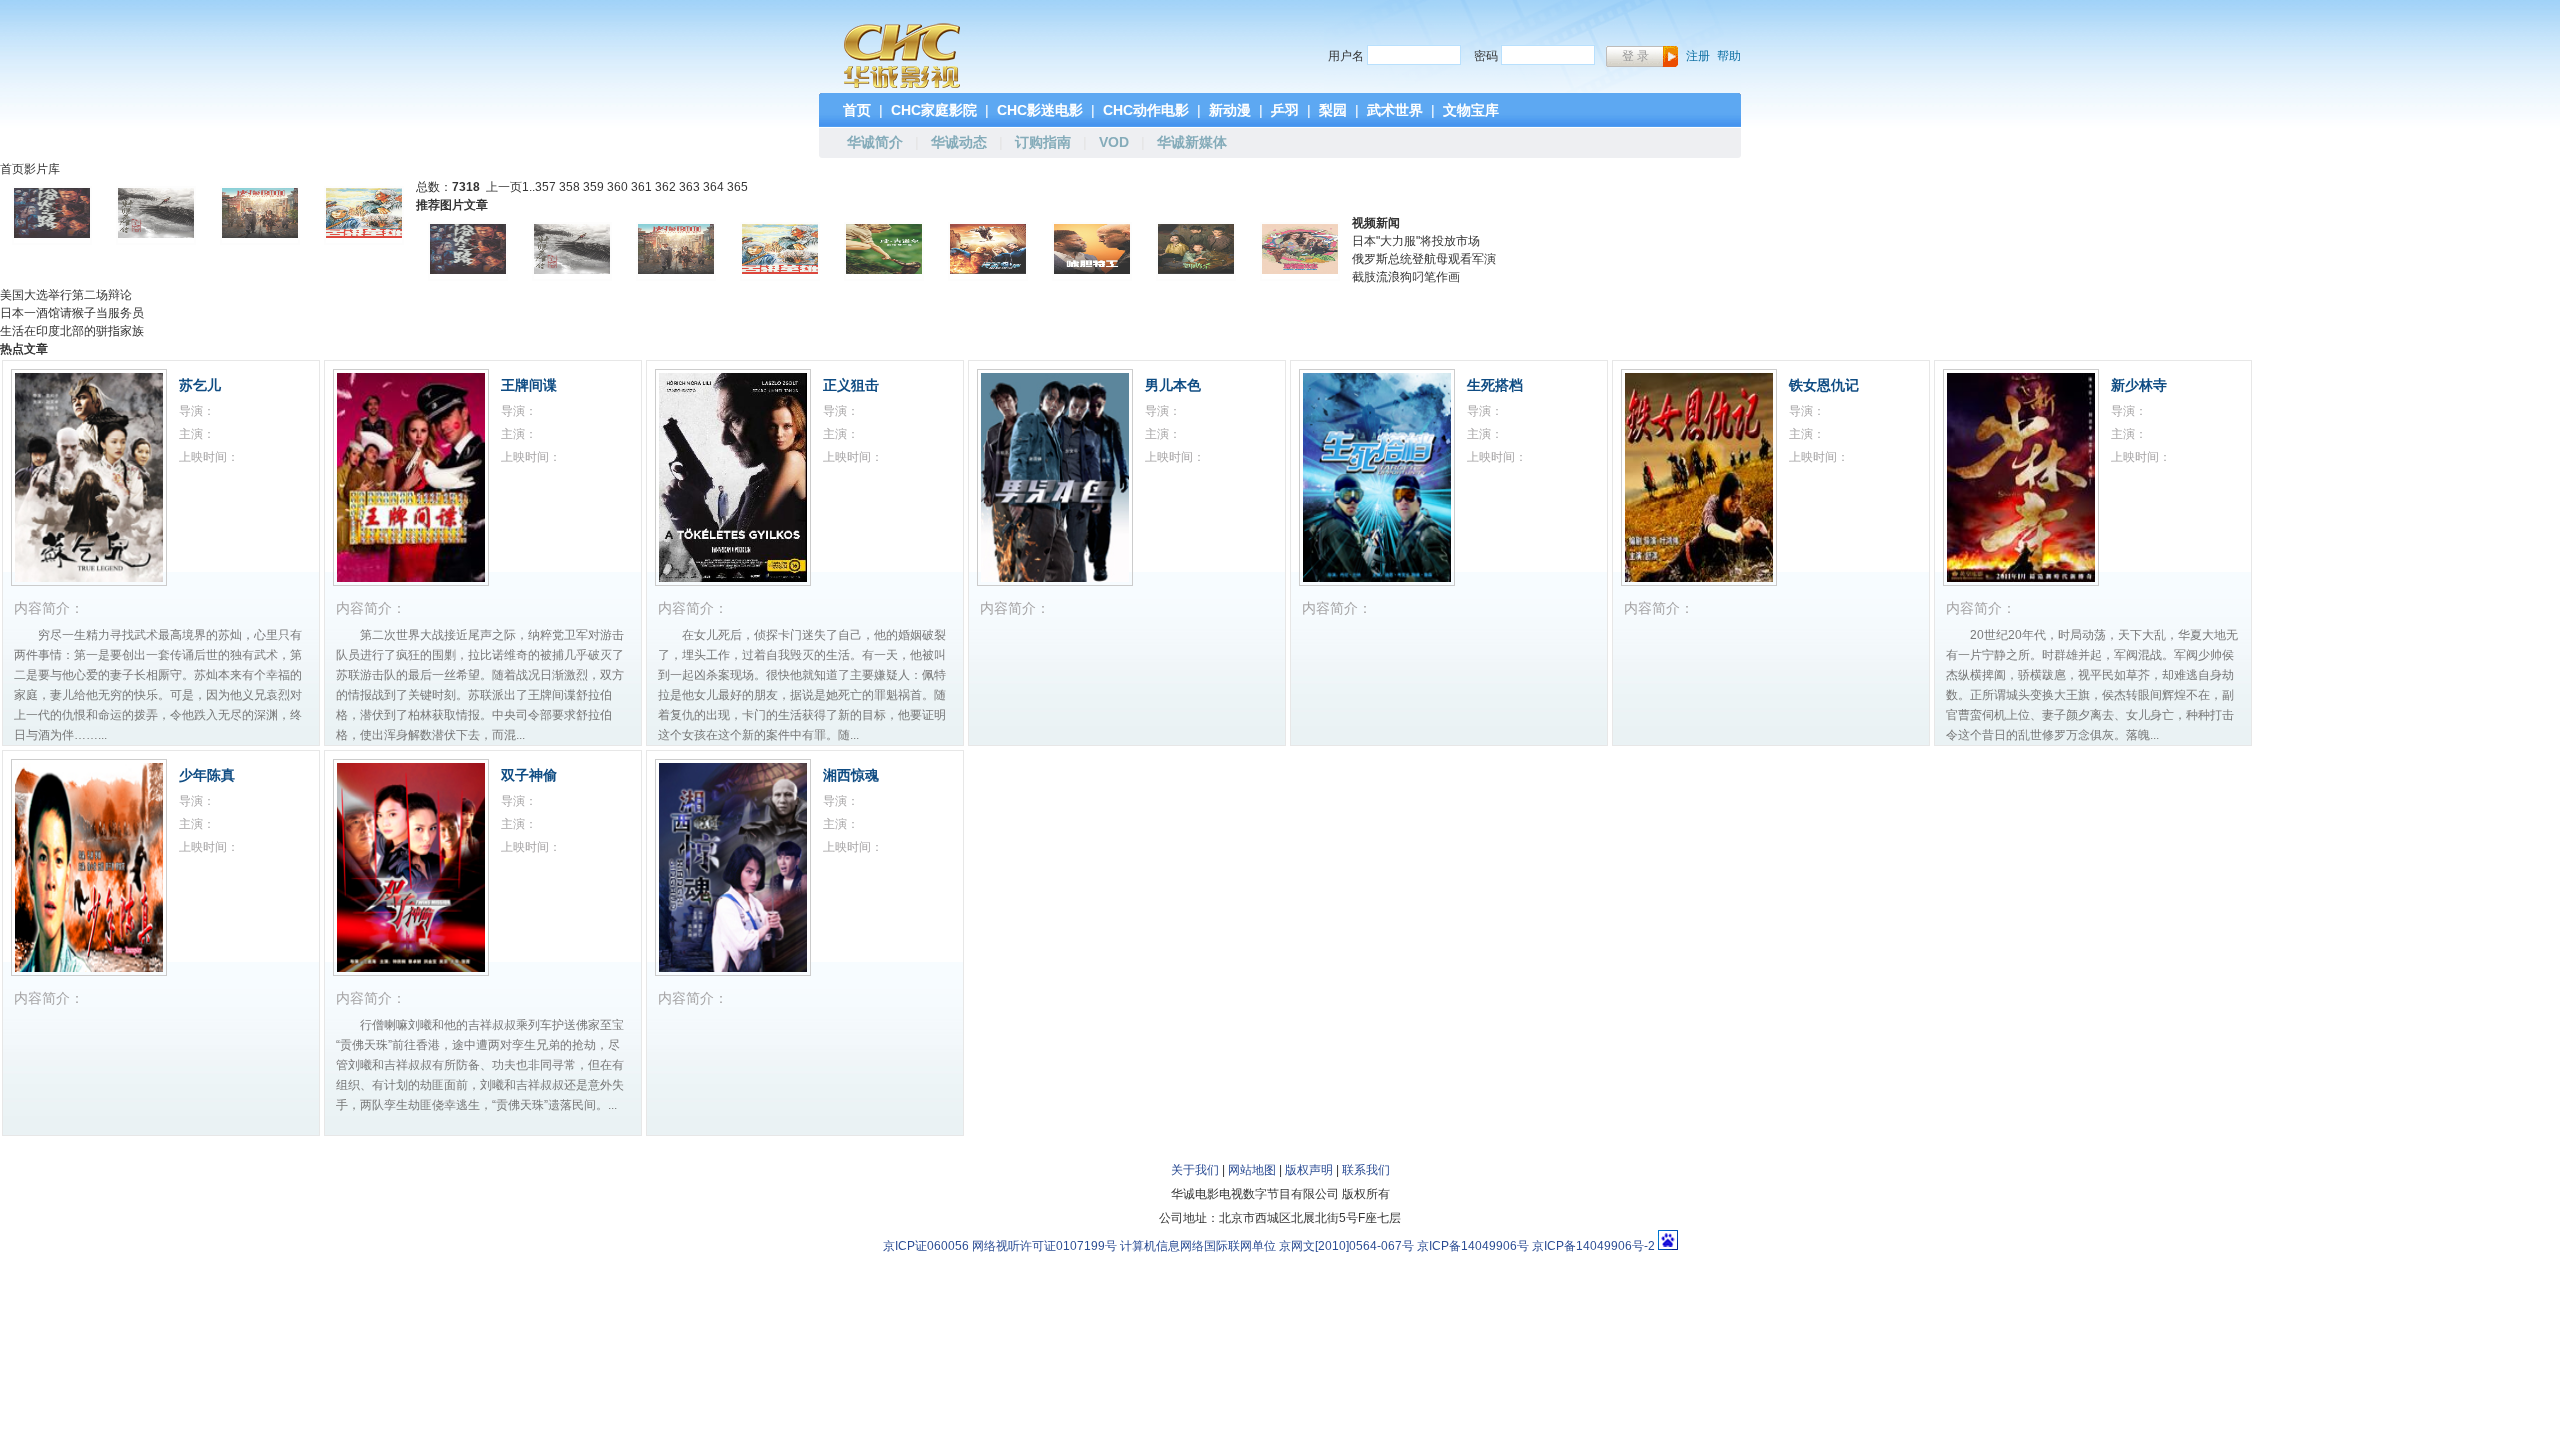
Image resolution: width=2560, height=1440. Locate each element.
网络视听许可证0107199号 (1044, 1246)
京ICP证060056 (926, 1246)
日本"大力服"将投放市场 (1416, 241)
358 (569, 187)
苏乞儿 (200, 385)
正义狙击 (851, 385)
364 (713, 187)
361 (641, 187)
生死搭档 (1495, 385)
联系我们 (1366, 1170)
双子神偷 (529, 775)
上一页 (504, 187)
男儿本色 (1173, 385)
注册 (1698, 56)
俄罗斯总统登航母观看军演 (1424, 259)
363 (689, 187)
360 (617, 187)
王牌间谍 (529, 385)
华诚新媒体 (1192, 142)
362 (665, 187)
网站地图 (1252, 1170)
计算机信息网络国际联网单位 (1198, 1246)
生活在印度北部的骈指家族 (72, 331)
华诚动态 (959, 142)
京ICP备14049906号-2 (1593, 1246)
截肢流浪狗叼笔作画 (1406, 277)
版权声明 (1309, 1170)
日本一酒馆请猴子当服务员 (72, 313)
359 (593, 187)
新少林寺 (2139, 385)
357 (545, 187)
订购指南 (1043, 142)
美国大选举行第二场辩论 (66, 295)
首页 (12, 169)
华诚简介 (875, 142)
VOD (1114, 142)
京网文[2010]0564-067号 (1346, 1246)
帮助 (1729, 56)
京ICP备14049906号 (1473, 1246)
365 (737, 187)
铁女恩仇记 (1824, 385)
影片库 (42, 169)
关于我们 (1195, 1170)
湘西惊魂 (851, 775)
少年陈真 (207, 775)
